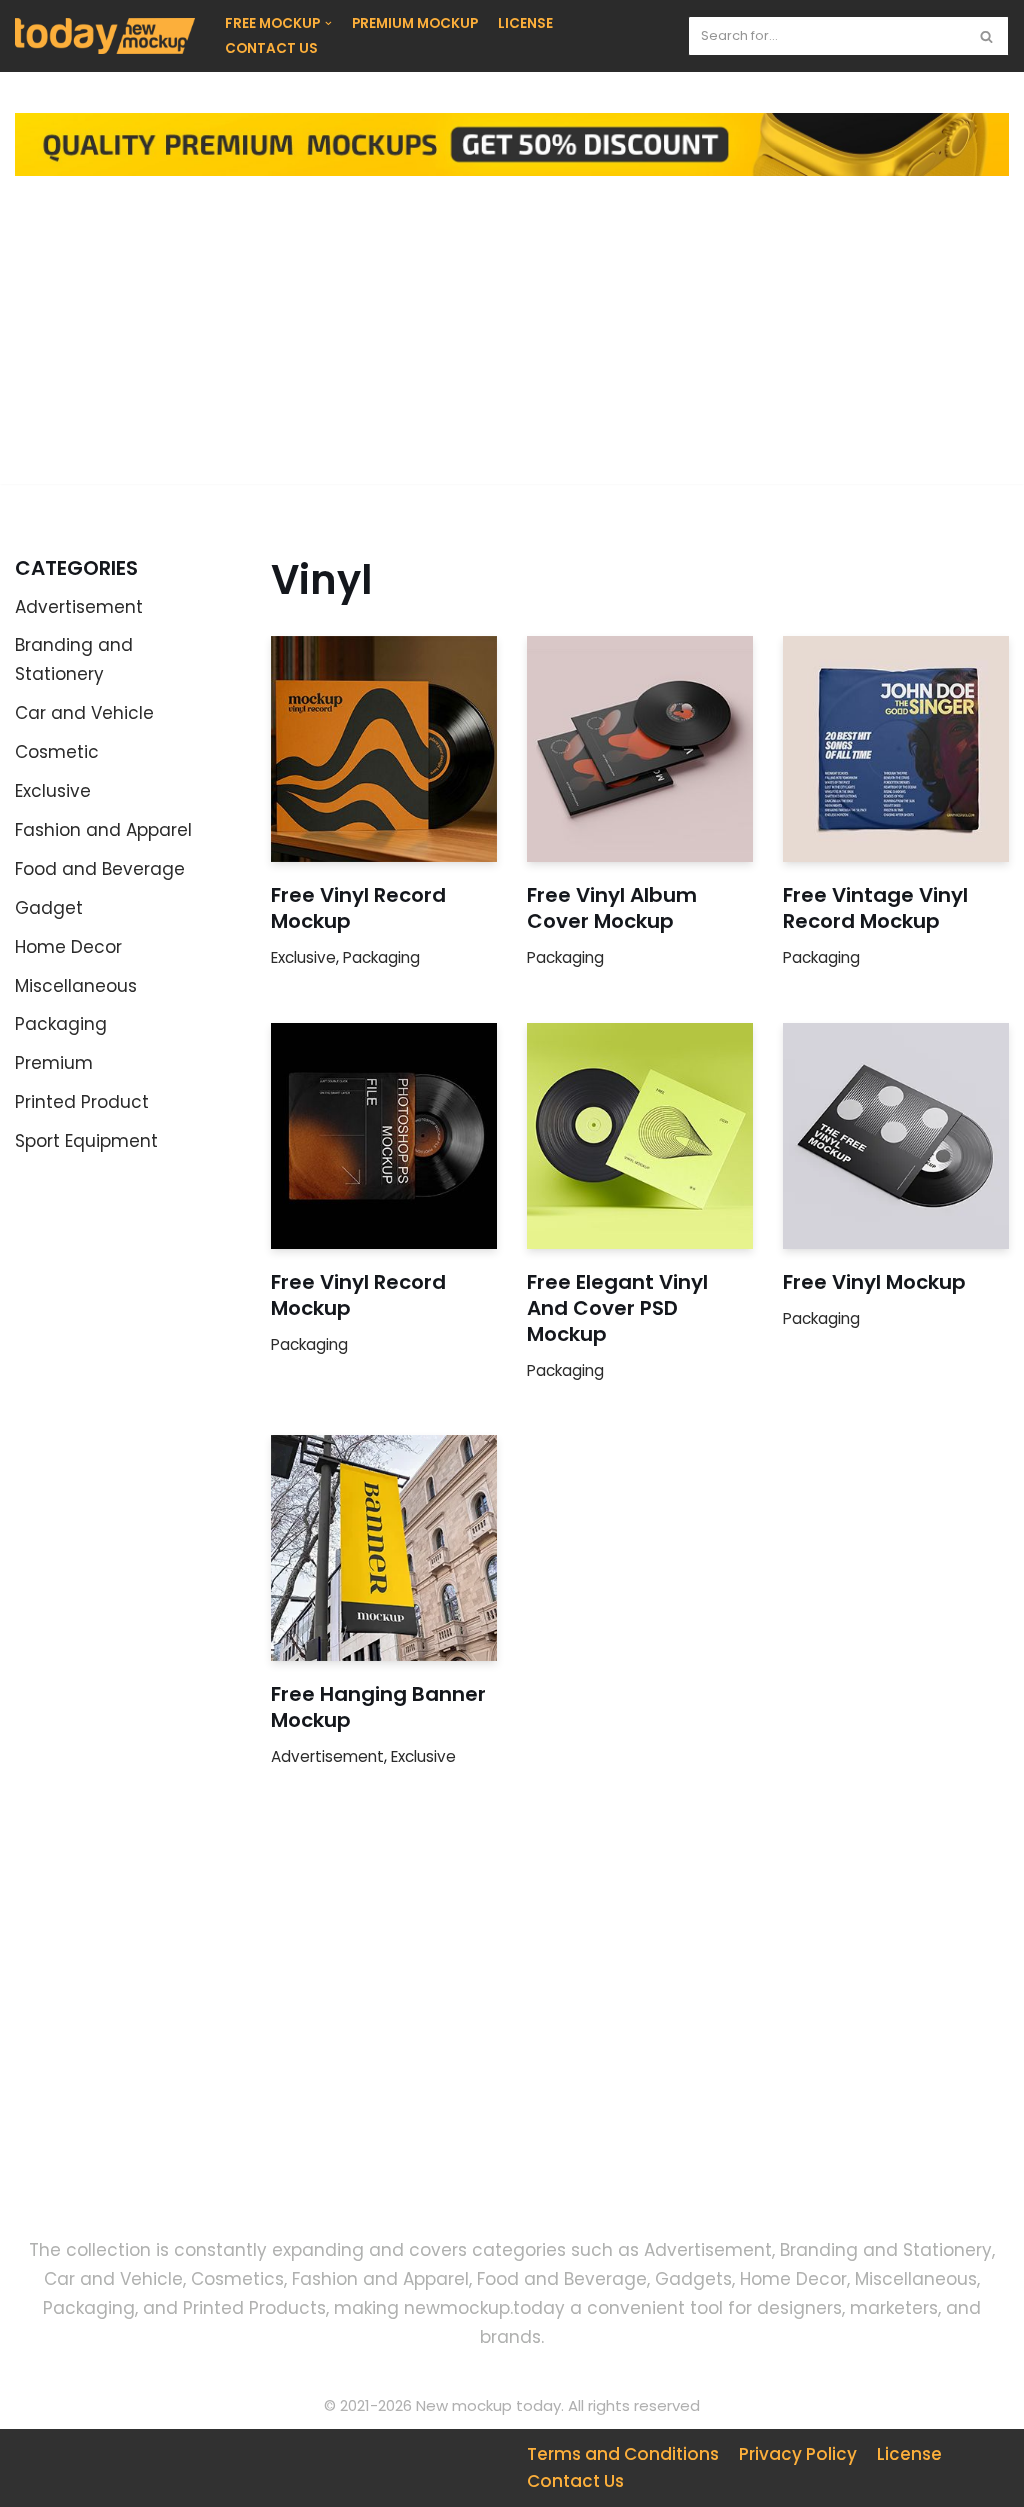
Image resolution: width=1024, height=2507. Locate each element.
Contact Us (575, 2481)
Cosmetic (57, 752)
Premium (54, 1063)
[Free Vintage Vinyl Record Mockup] (896, 749)
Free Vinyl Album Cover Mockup (612, 908)
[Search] (986, 36)
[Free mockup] (105, 36)
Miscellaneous (76, 986)
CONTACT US (271, 48)
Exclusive (53, 791)
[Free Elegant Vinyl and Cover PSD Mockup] (640, 1136)
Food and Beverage (100, 869)
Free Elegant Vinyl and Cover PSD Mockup (617, 1308)
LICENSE (525, 23)
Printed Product (82, 1102)
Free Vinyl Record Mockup (358, 908)
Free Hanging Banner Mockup (378, 1707)
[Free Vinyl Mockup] (896, 1136)
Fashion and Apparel (103, 830)
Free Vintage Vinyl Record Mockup (875, 908)
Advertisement (79, 607)
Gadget (49, 908)
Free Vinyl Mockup (874, 1282)
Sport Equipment (86, 1141)
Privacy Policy (798, 2454)
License (909, 2454)
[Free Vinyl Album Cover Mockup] (640, 749)
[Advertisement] (512, 344)
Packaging (61, 1024)
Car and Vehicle (84, 713)
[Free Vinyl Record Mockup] (384, 749)
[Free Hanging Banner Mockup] (384, 1548)
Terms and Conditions (623, 2454)
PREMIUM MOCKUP (415, 23)
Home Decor (68, 947)
